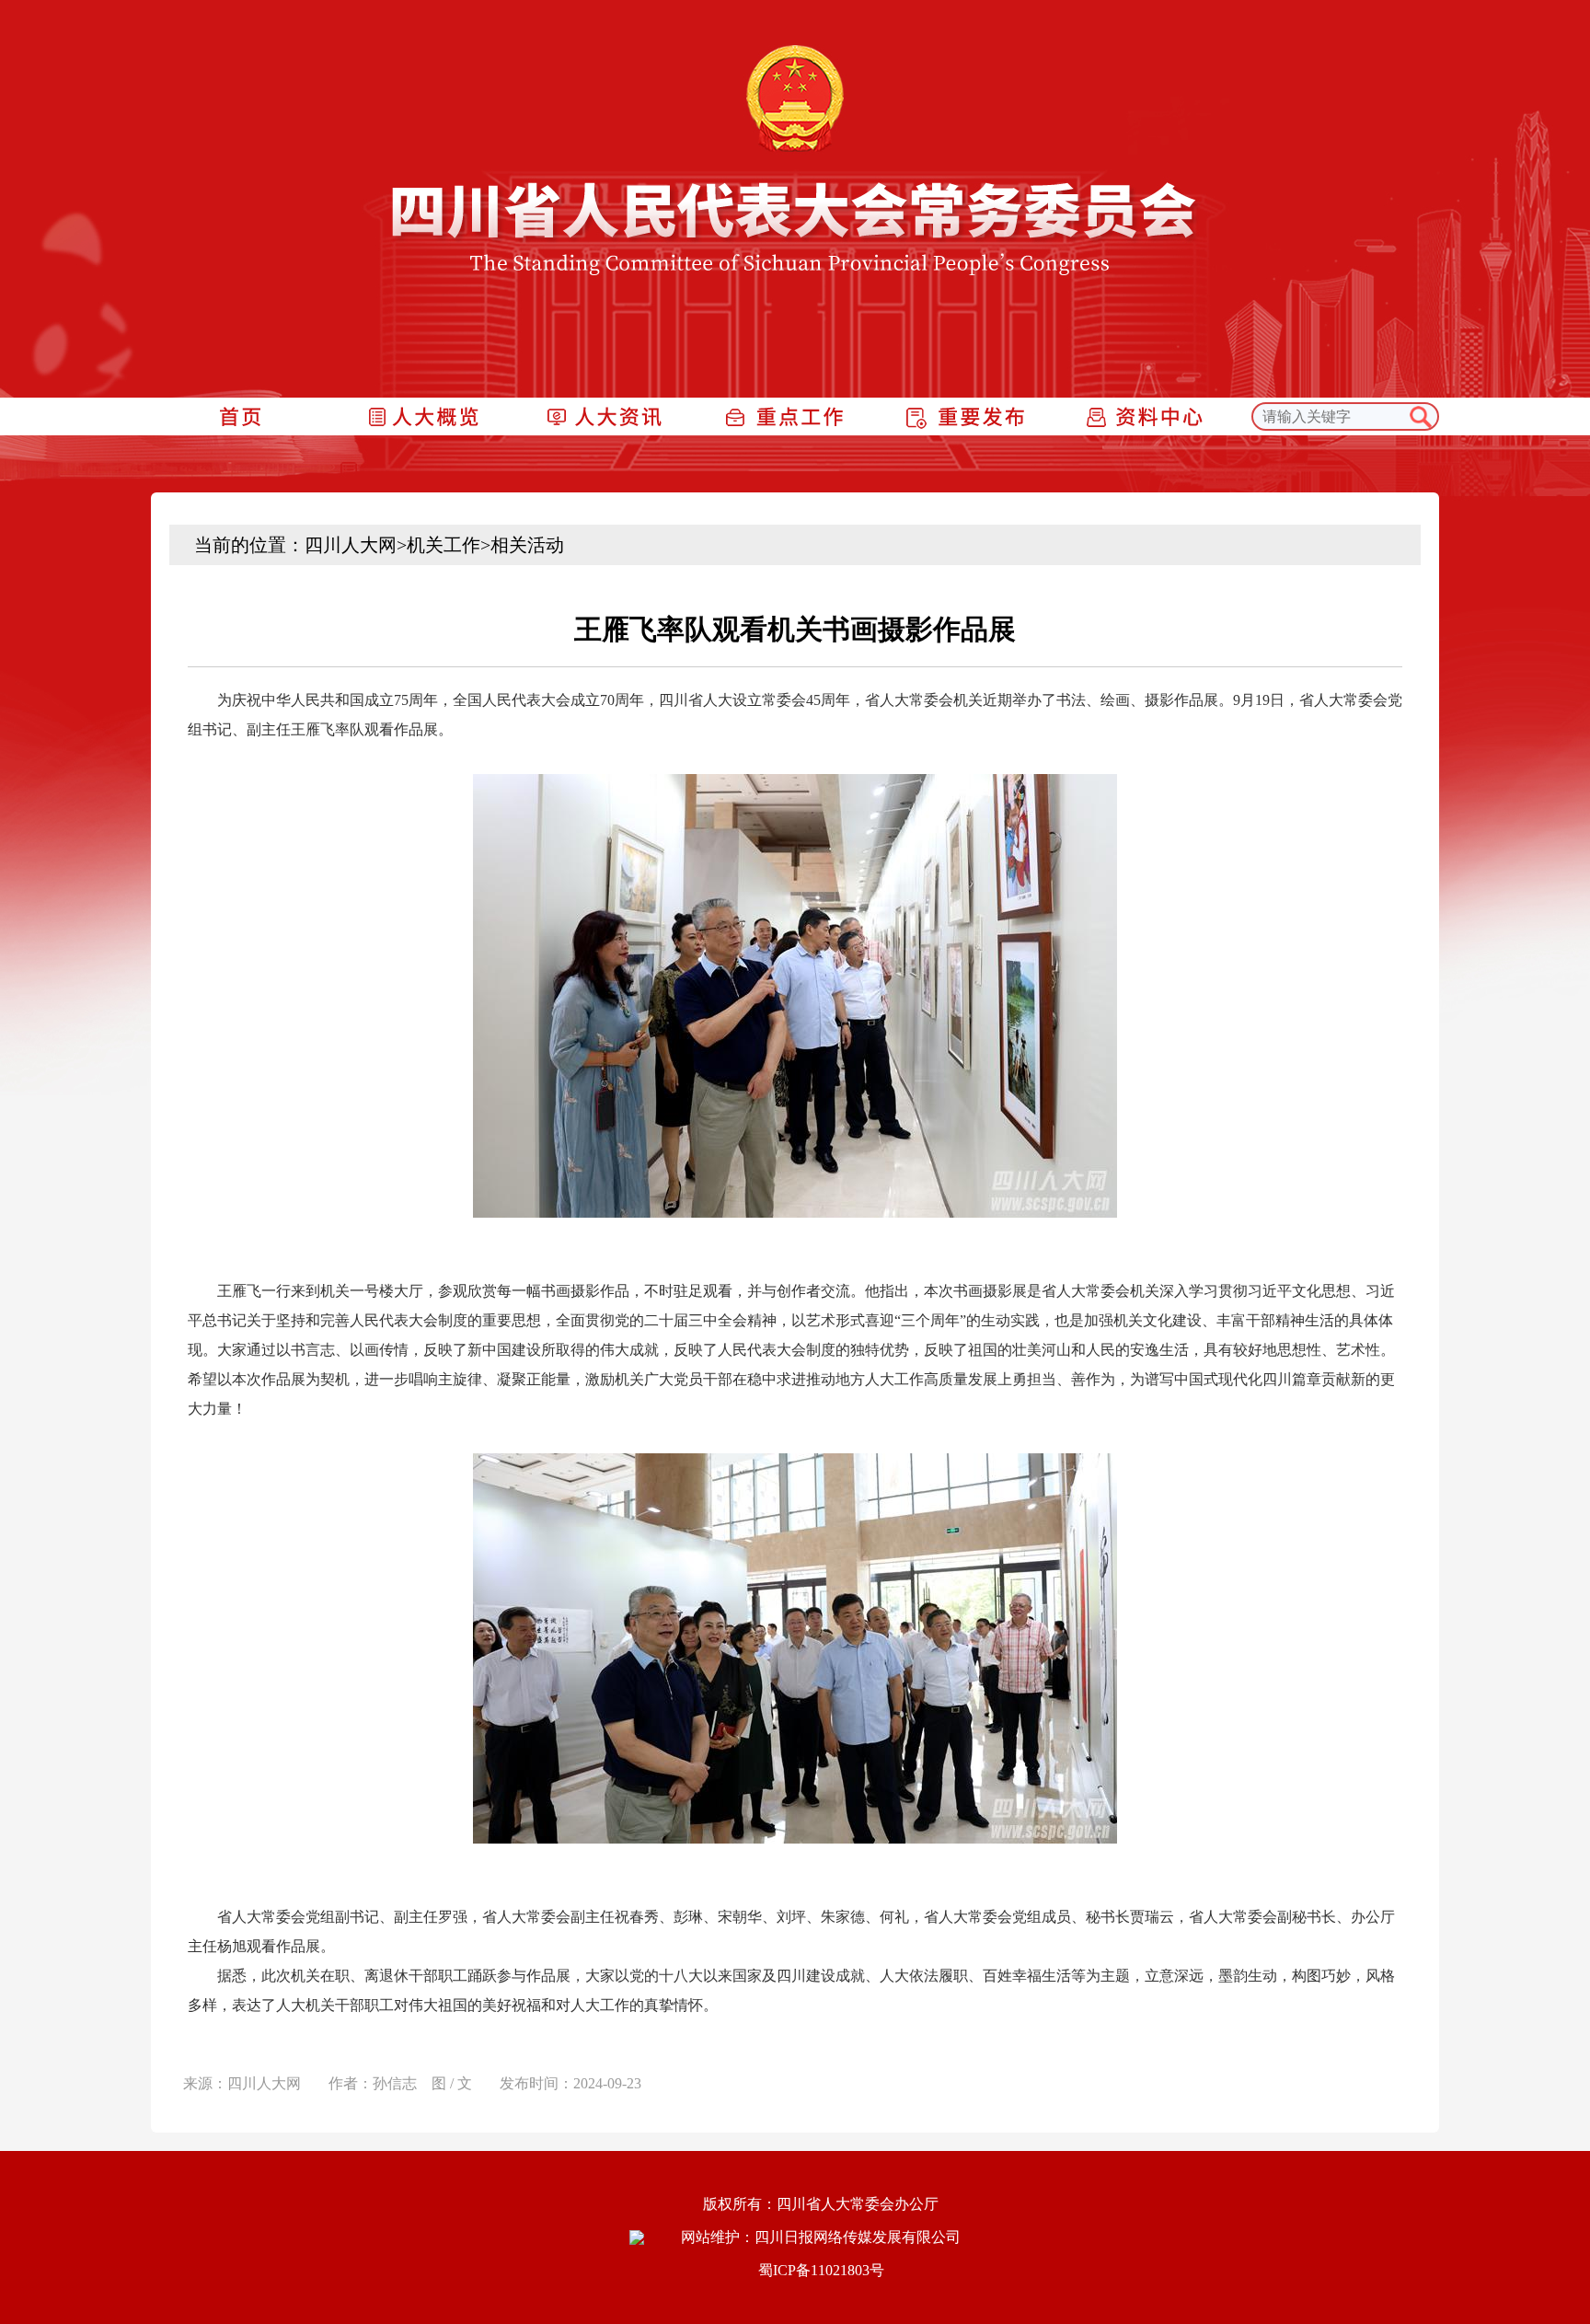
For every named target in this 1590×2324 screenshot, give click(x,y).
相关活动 (527, 545)
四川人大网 (351, 545)
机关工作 (444, 545)
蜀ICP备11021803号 (821, 2270)
